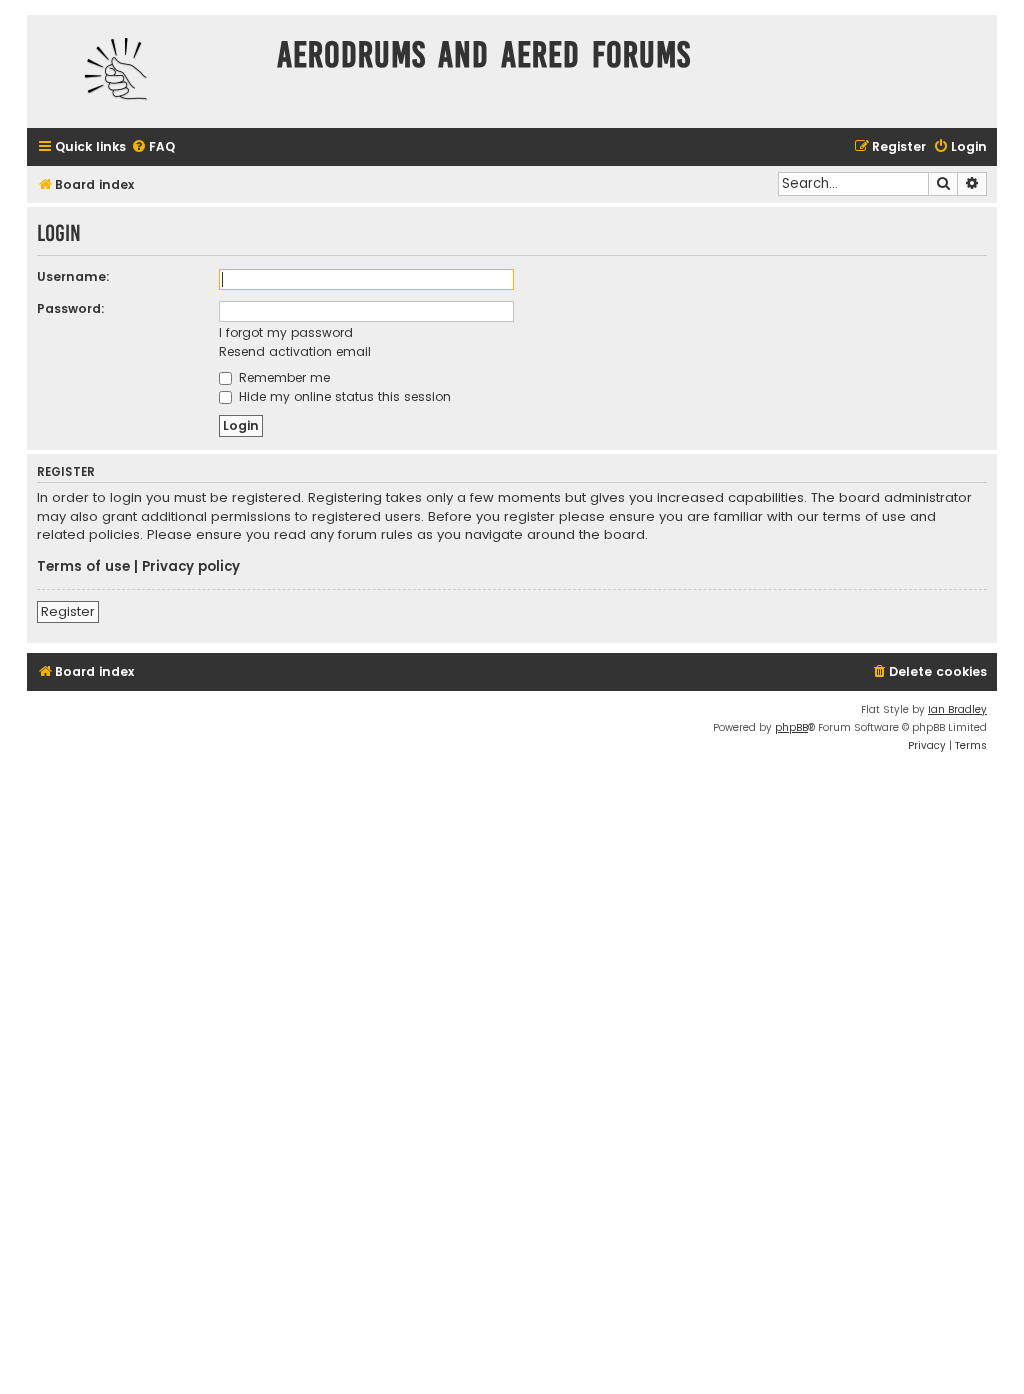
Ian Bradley (957, 709)
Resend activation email (295, 351)
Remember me (282, 377)
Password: (71, 308)
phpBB (791, 727)
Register (68, 611)
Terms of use (83, 567)
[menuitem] (153, 147)
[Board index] (147, 71)
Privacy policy (191, 567)
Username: (73, 276)
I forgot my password (286, 332)
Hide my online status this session (343, 396)
